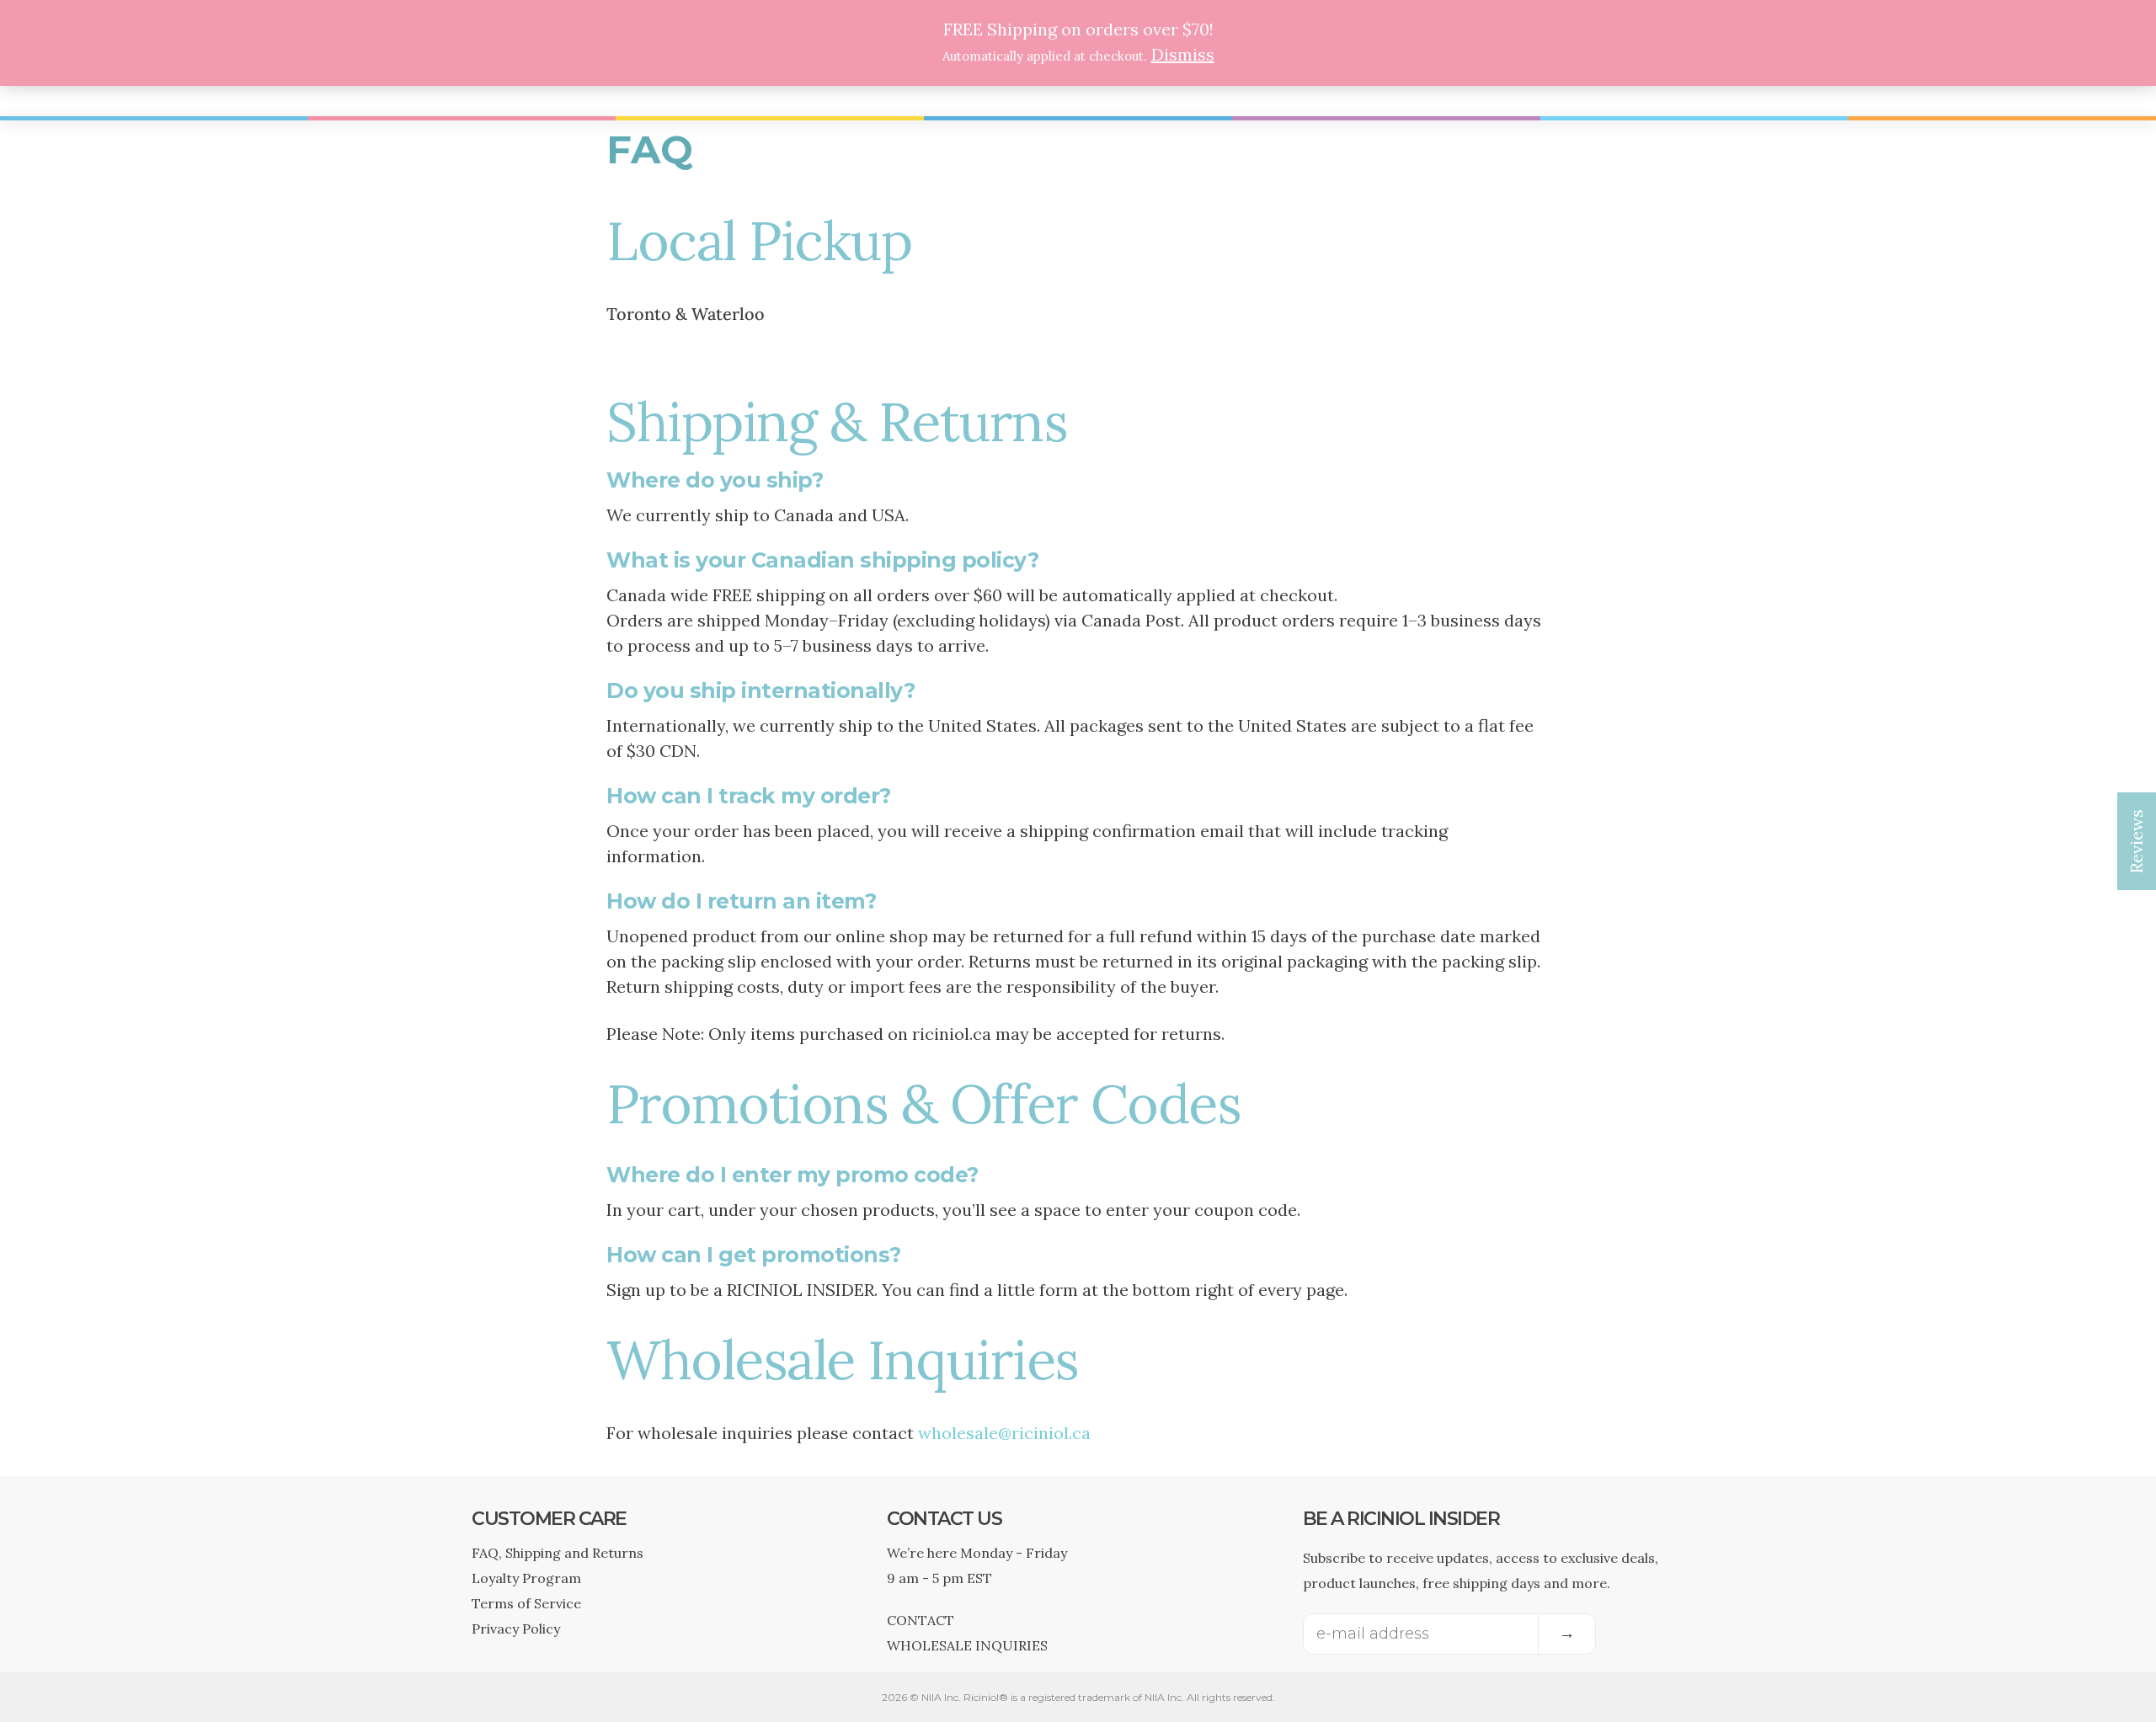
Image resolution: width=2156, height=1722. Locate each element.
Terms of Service (526, 1603)
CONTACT (921, 1620)
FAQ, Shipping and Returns (558, 1553)
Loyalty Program (526, 1578)
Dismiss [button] (1183, 54)
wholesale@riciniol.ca (1004, 1433)
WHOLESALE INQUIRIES (967, 1645)
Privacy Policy (516, 1629)
